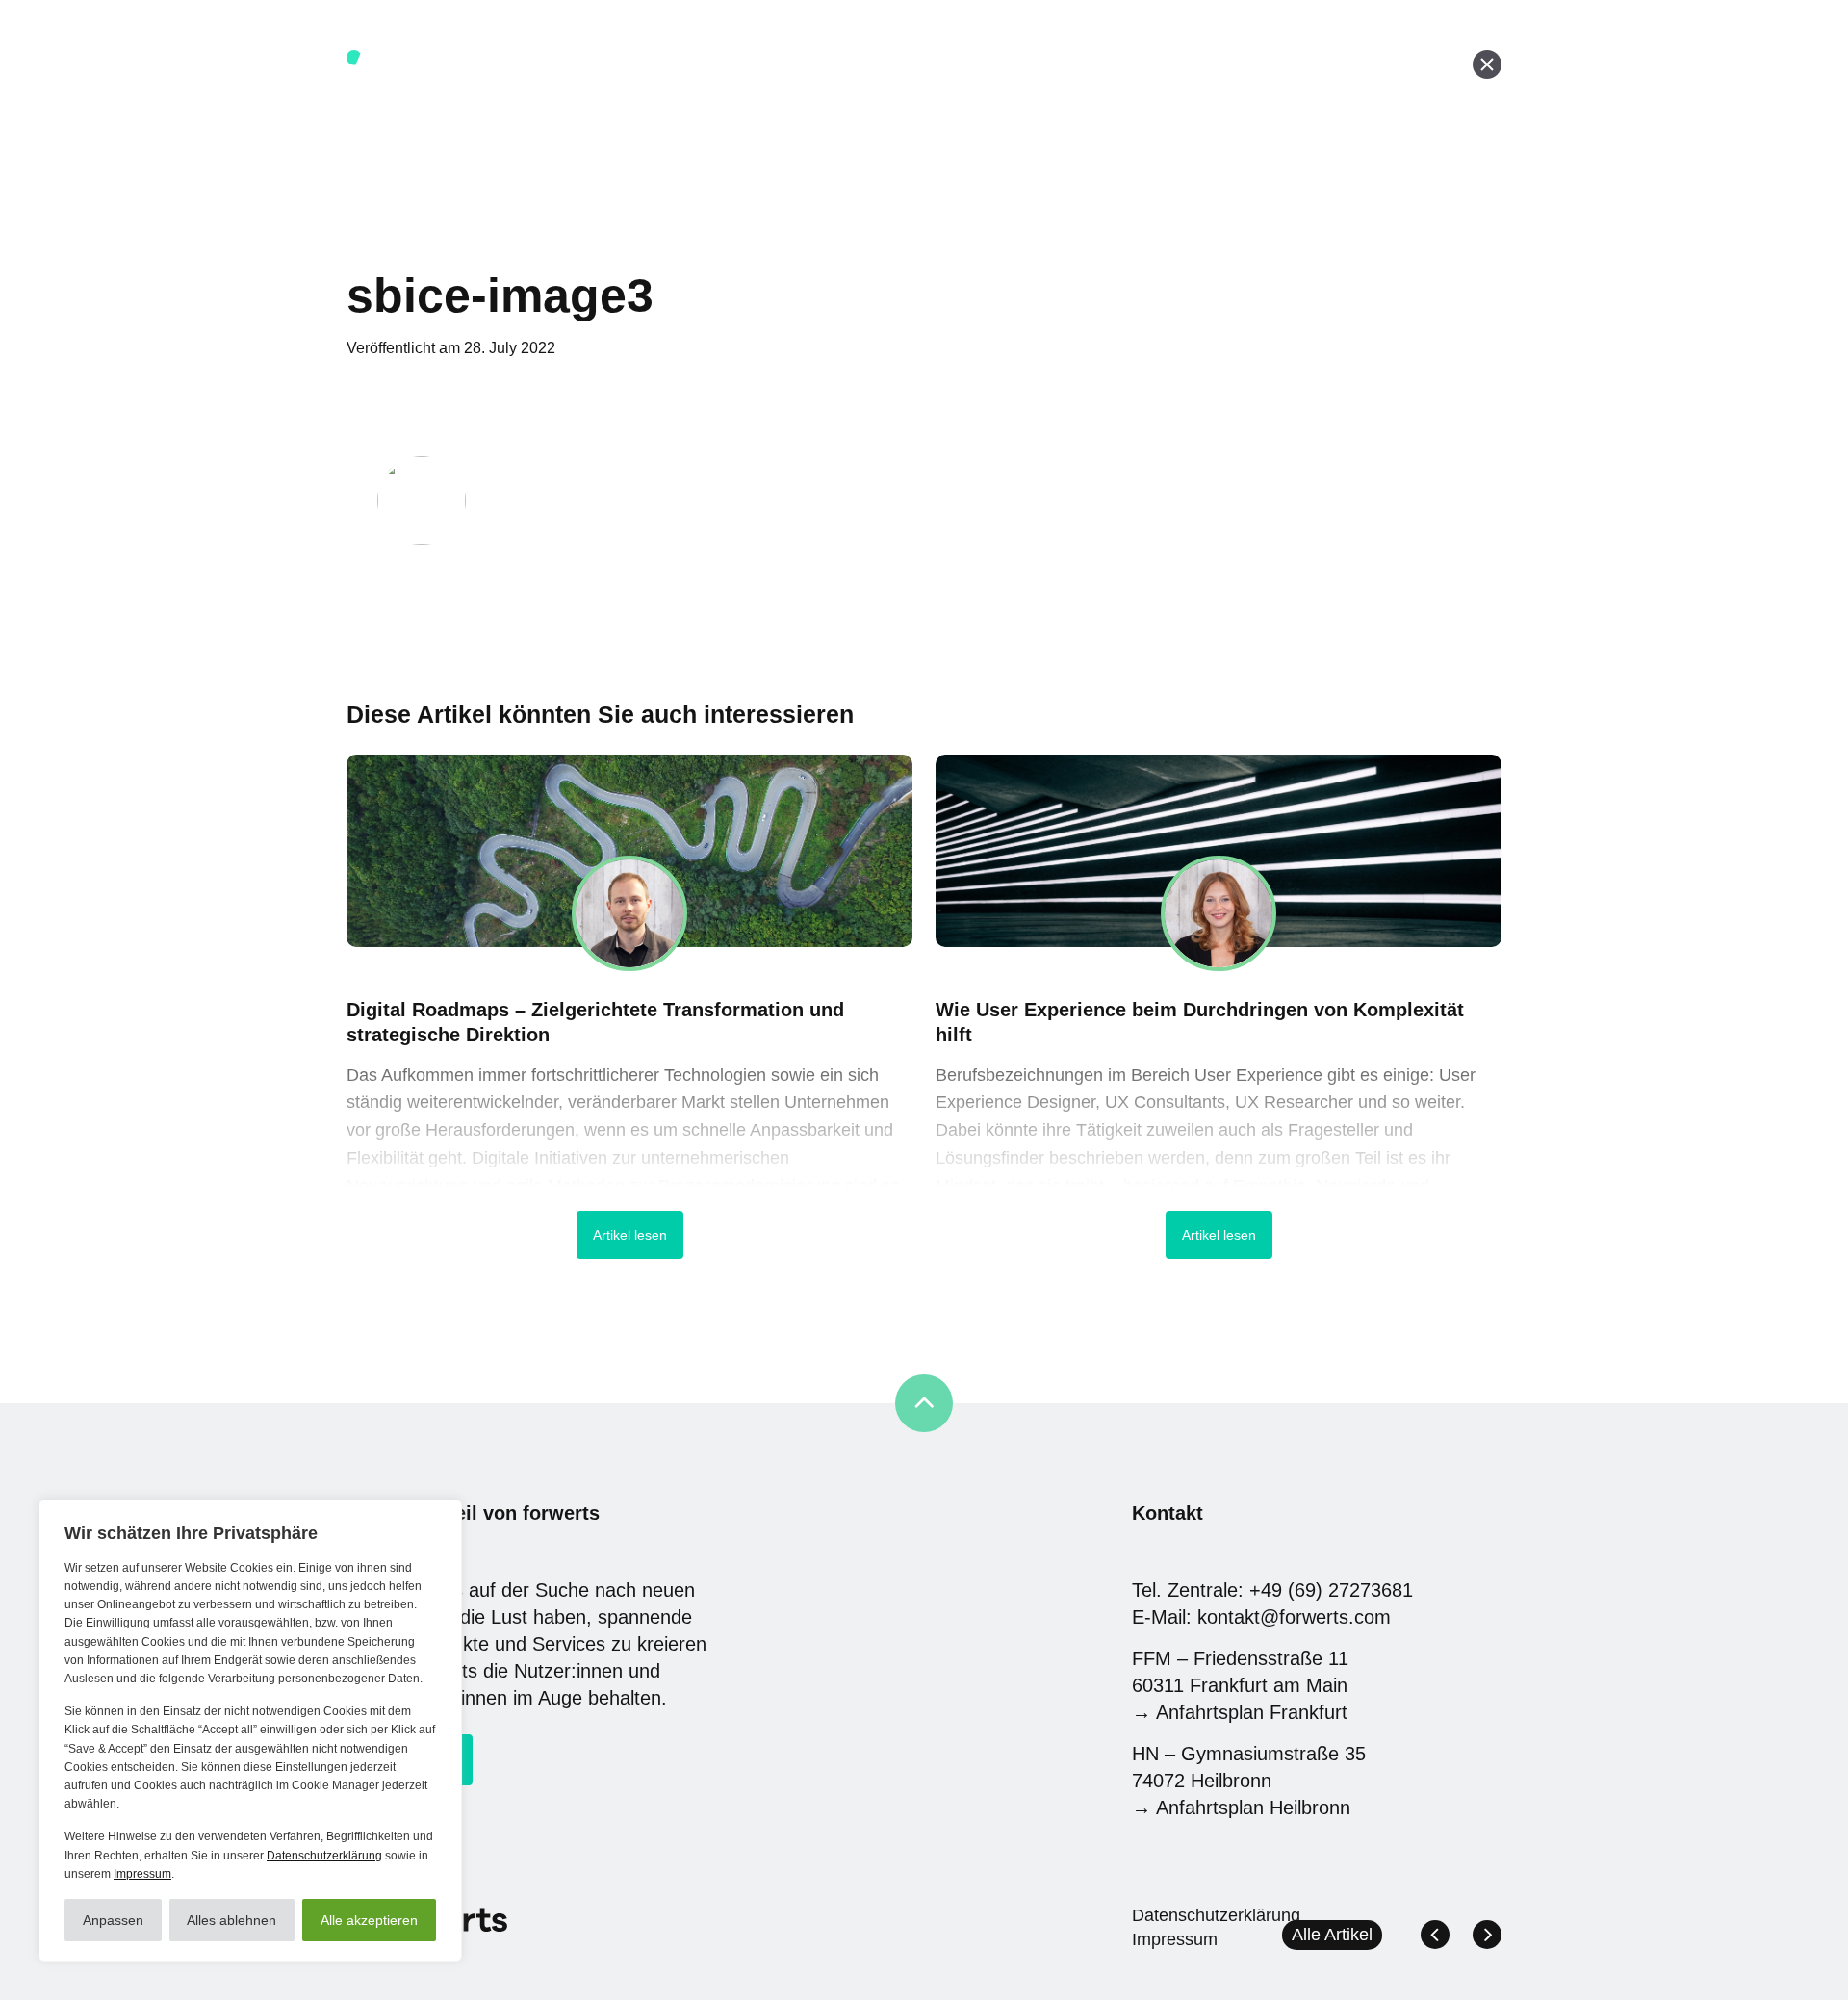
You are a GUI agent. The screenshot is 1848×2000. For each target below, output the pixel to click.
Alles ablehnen (231, 1920)
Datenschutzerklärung (324, 1856)
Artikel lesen (630, 1235)
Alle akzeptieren (369, 1920)
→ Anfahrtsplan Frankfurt (1240, 1712)
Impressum (142, 1874)
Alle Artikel (1332, 1935)
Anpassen (113, 1920)
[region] (250, 1731)
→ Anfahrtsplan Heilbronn (1241, 1808)
